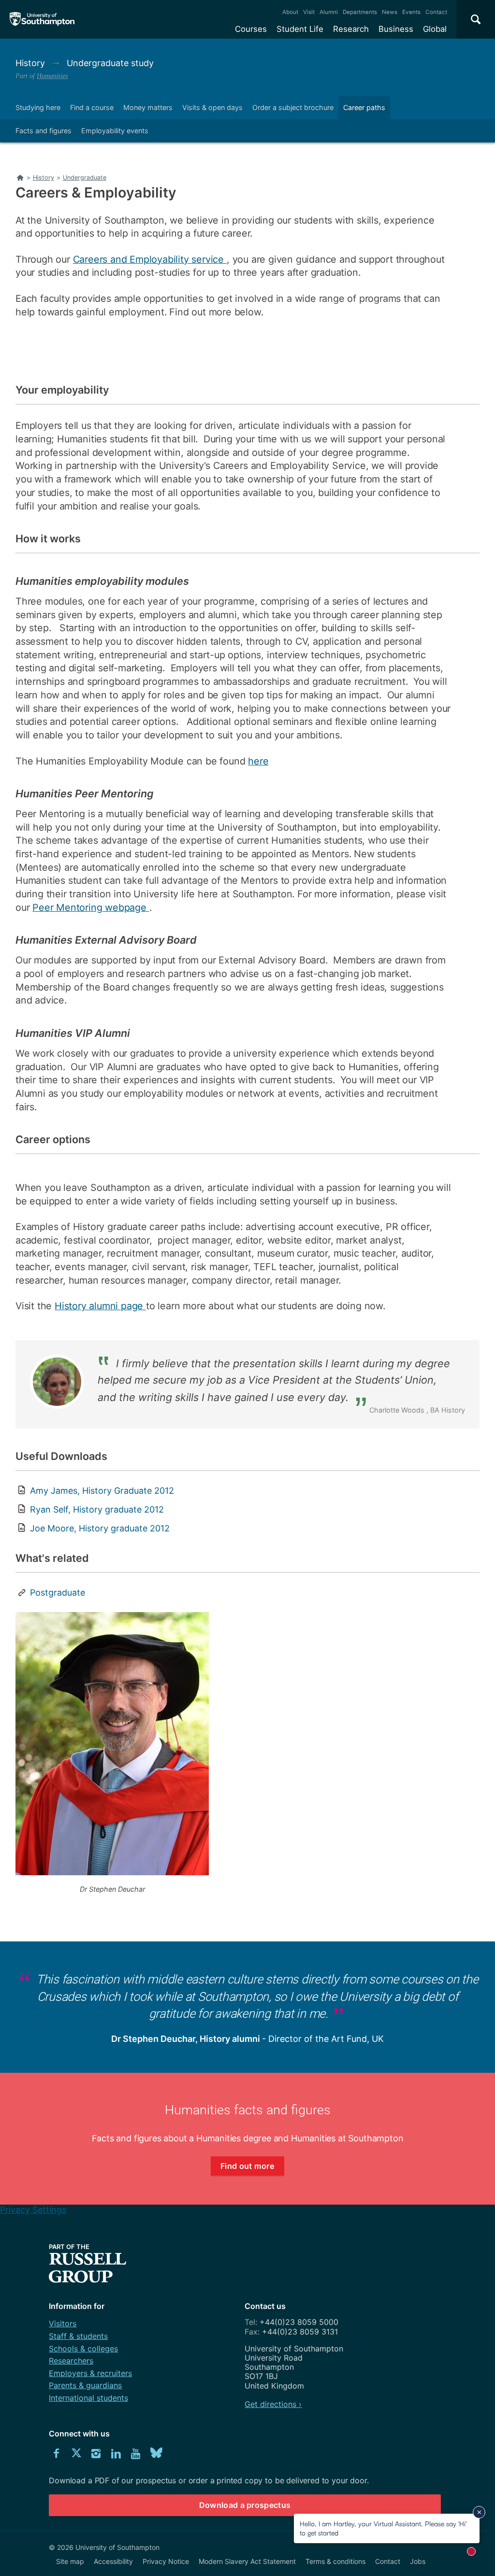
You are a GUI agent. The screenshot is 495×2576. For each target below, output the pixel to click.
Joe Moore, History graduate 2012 (100, 1528)
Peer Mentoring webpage (91, 907)
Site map (70, 2561)
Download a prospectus (245, 2505)
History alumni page (100, 1306)
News (390, 12)
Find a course (92, 107)
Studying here (38, 107)
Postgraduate (58, 1592)
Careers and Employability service (150, 259)
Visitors (63, 2323)
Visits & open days (212, 107)
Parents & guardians (85, 2385)
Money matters (148, 107)
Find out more (247, 2166)
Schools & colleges (83, 2349)
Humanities (52, 76)
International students (88, 2398)
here (258, 761)
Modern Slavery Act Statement (247, 2561)
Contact (436, 12)
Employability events (115, 131)
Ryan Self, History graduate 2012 (97, 1509)
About (290, 12)
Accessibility (113, 2561)
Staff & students (78, 2336)
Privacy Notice (166, 2561)
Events (411, 12)
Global (435, 29)
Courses (251, 29)
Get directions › (273, 2404)
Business (396, 29)
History (31, 63)
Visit (309, 12)
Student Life (300, 29)
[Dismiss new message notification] (479, 2512)
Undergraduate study (110, 63)
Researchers (71, 2361)
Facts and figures (44, 131)
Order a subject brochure (293, 107)
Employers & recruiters (90, 2373)
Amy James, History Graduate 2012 (102, 1491)
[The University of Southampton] (42, 19)
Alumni (329, 12)
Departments (360, 12)
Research (351, 29)
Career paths (364, 107)
